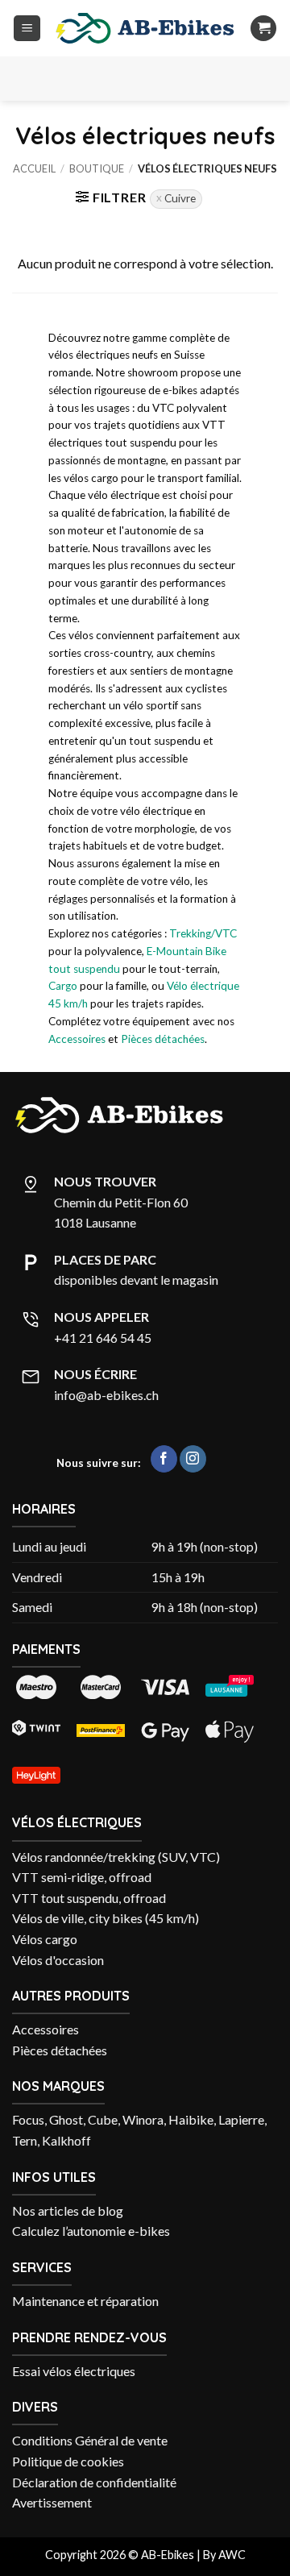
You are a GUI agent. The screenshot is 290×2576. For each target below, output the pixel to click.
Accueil (34, 168)
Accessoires (77, 1039)
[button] (27, 29)
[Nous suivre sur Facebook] (164, 1459)
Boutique (97, 168)
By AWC (224, 2555)
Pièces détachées (163, 1039)
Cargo (63, 986)
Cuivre (180, 198)
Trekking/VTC (203, 933)
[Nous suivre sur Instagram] (193, 1459)
